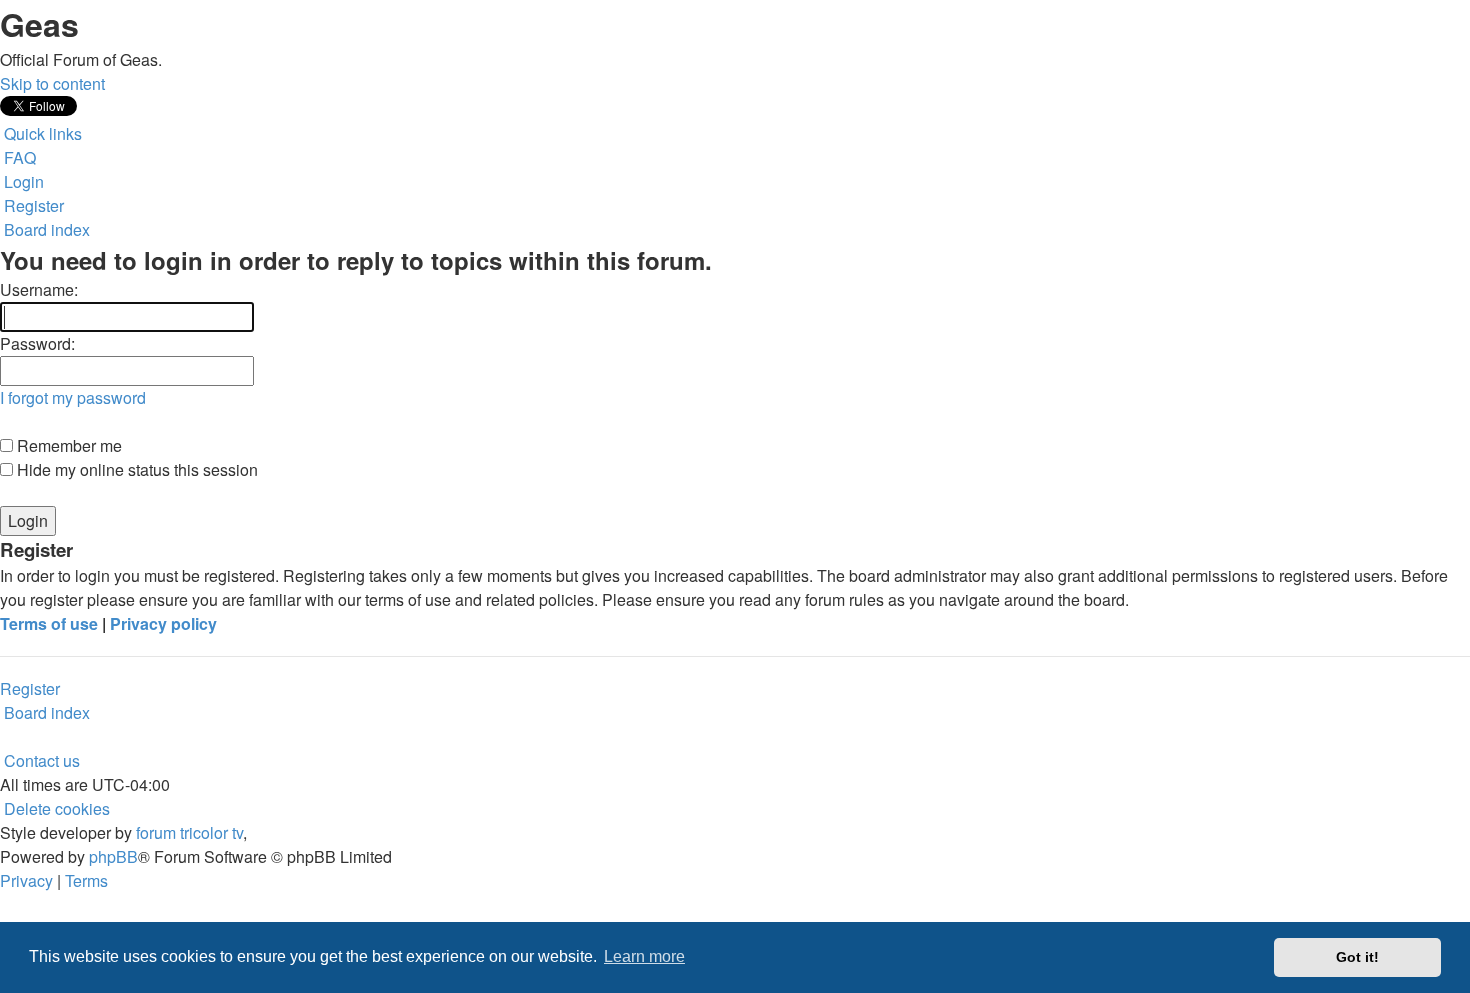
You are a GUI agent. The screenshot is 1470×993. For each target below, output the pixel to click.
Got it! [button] (1357, 957)
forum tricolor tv (189, 832)
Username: (39, 289)
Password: (37, 343)
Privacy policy (163, 623)
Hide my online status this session (135, 469)
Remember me (67, 445)
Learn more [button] (644, 956)
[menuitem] (18, 157)
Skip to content (52, 83)
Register (30, 688)
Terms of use (49, 623)
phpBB (113, 856)
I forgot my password (73, 397)
